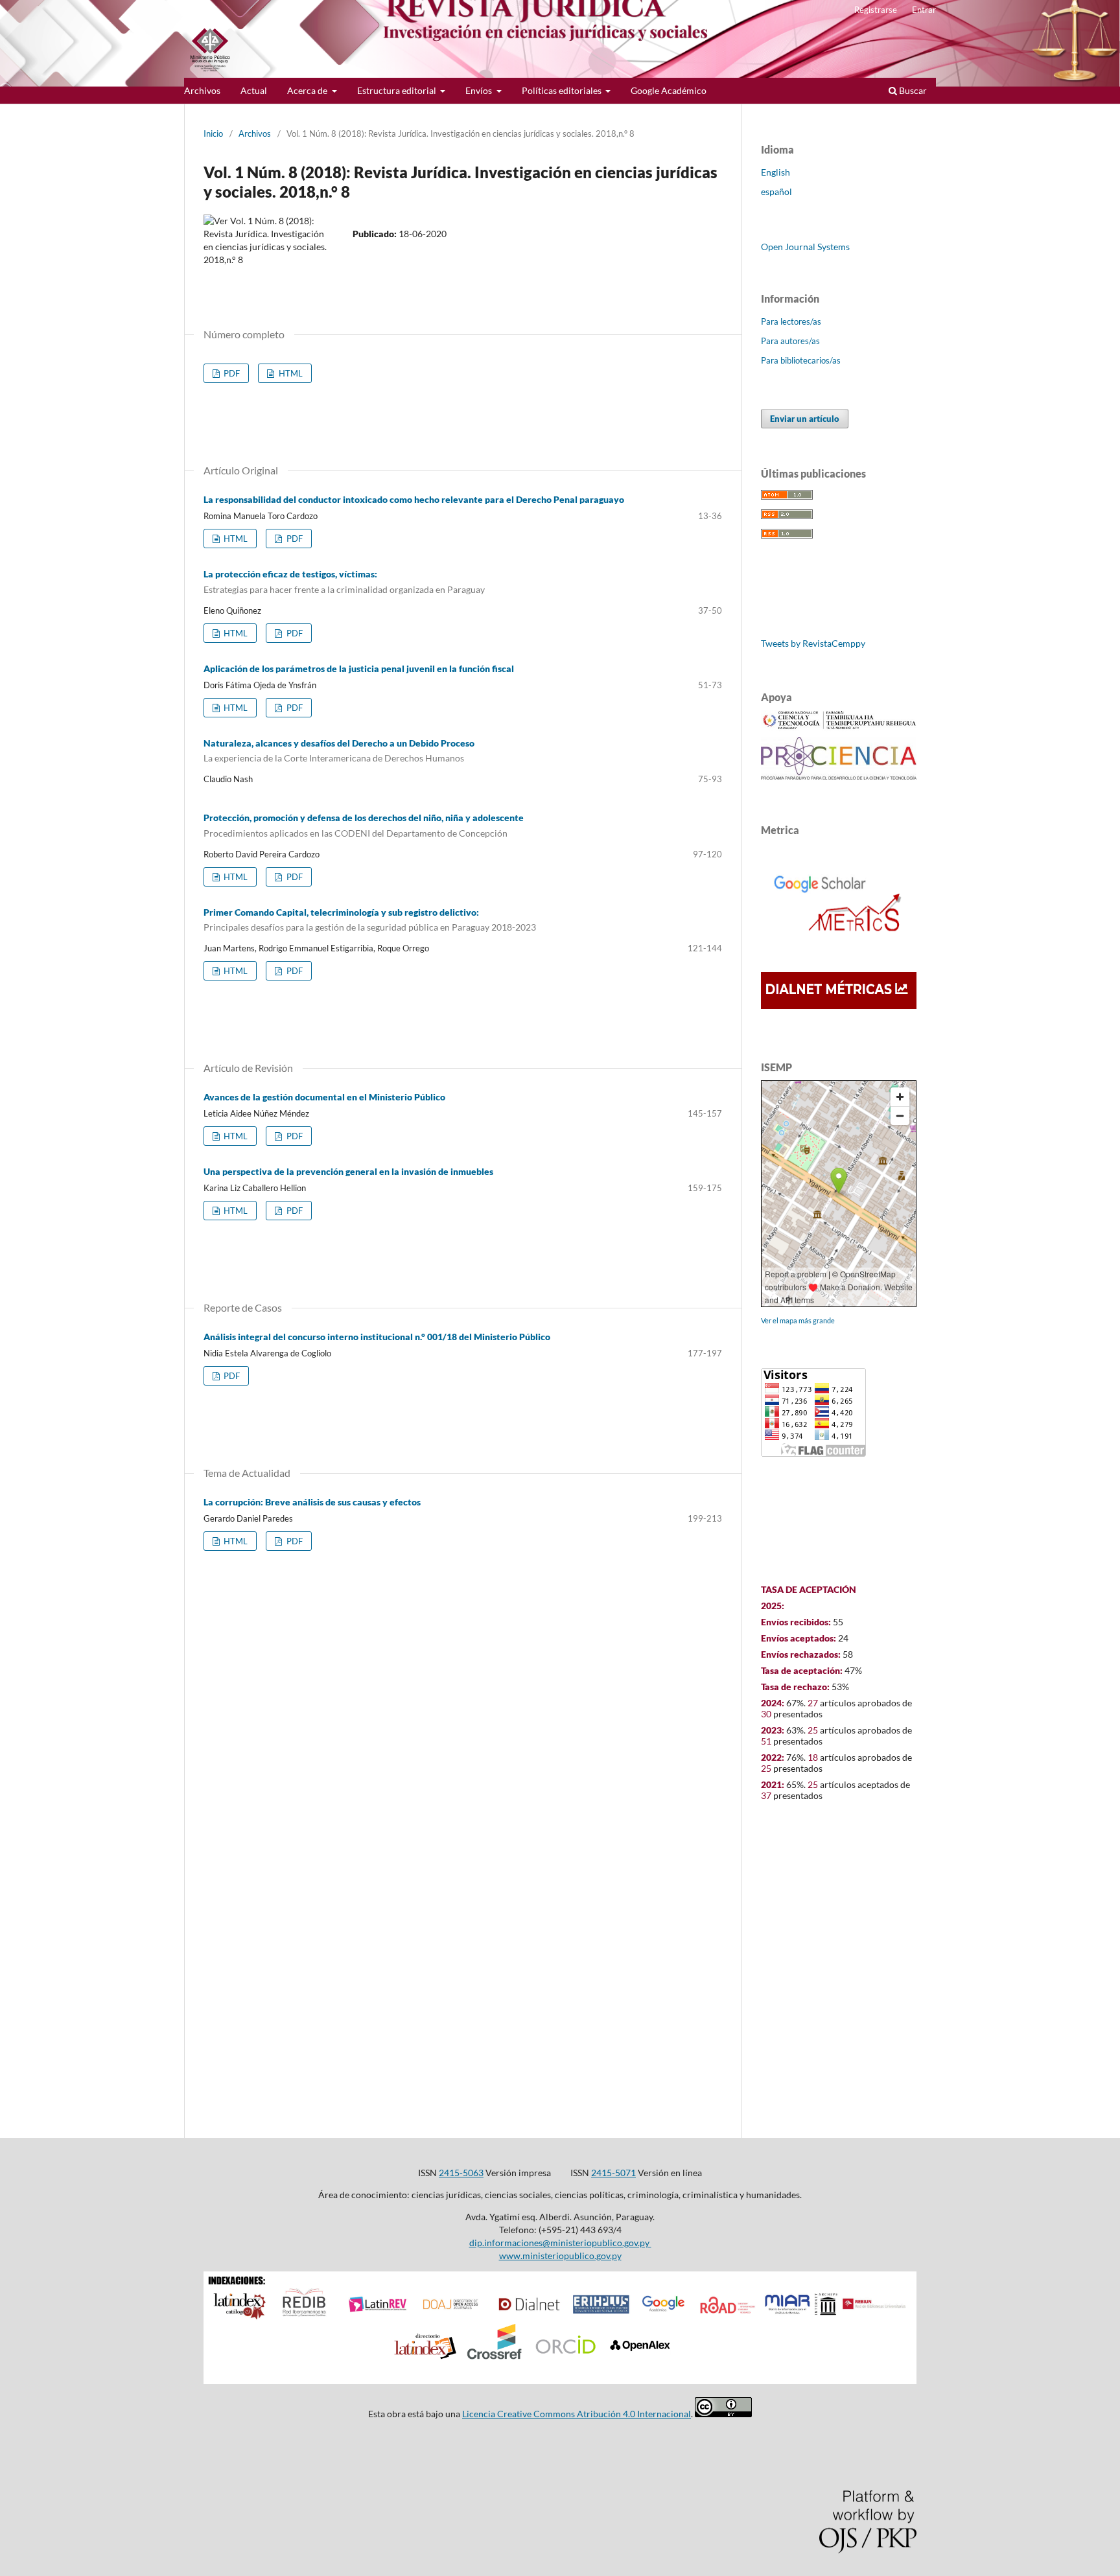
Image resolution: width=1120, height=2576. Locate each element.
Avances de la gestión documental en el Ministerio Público (324, 1097)
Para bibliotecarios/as (801, 360)
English (776, 172)
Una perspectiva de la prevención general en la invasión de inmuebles (348, 1171)
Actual (254, 90)
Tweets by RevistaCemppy (813, 643)
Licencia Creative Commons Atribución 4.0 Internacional (577, 2414)
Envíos (480, 90)
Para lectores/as (791, 321)
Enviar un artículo (805, 419)
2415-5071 (613, 2173)
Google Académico (669, 90)
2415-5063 (461, 2173)
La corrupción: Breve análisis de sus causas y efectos (312, 1502)
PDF (231, 373)
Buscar (912, 90)
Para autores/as (790, 341)
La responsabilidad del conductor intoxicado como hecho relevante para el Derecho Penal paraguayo (414, 499)
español (776, 191)
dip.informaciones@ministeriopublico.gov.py (560, 2243)
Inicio (213, 133)
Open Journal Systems (805, 247)
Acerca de (308, 90)
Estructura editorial (398, 90)
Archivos (202, 90)
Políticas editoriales (563, 90)
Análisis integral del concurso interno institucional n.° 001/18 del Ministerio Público (377, 1337)
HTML (290, 373)
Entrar (924, 10)
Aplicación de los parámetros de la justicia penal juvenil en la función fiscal (359, 668)
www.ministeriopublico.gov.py (560, 2256)
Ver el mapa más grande (798, 1320)
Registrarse (876, 10)
